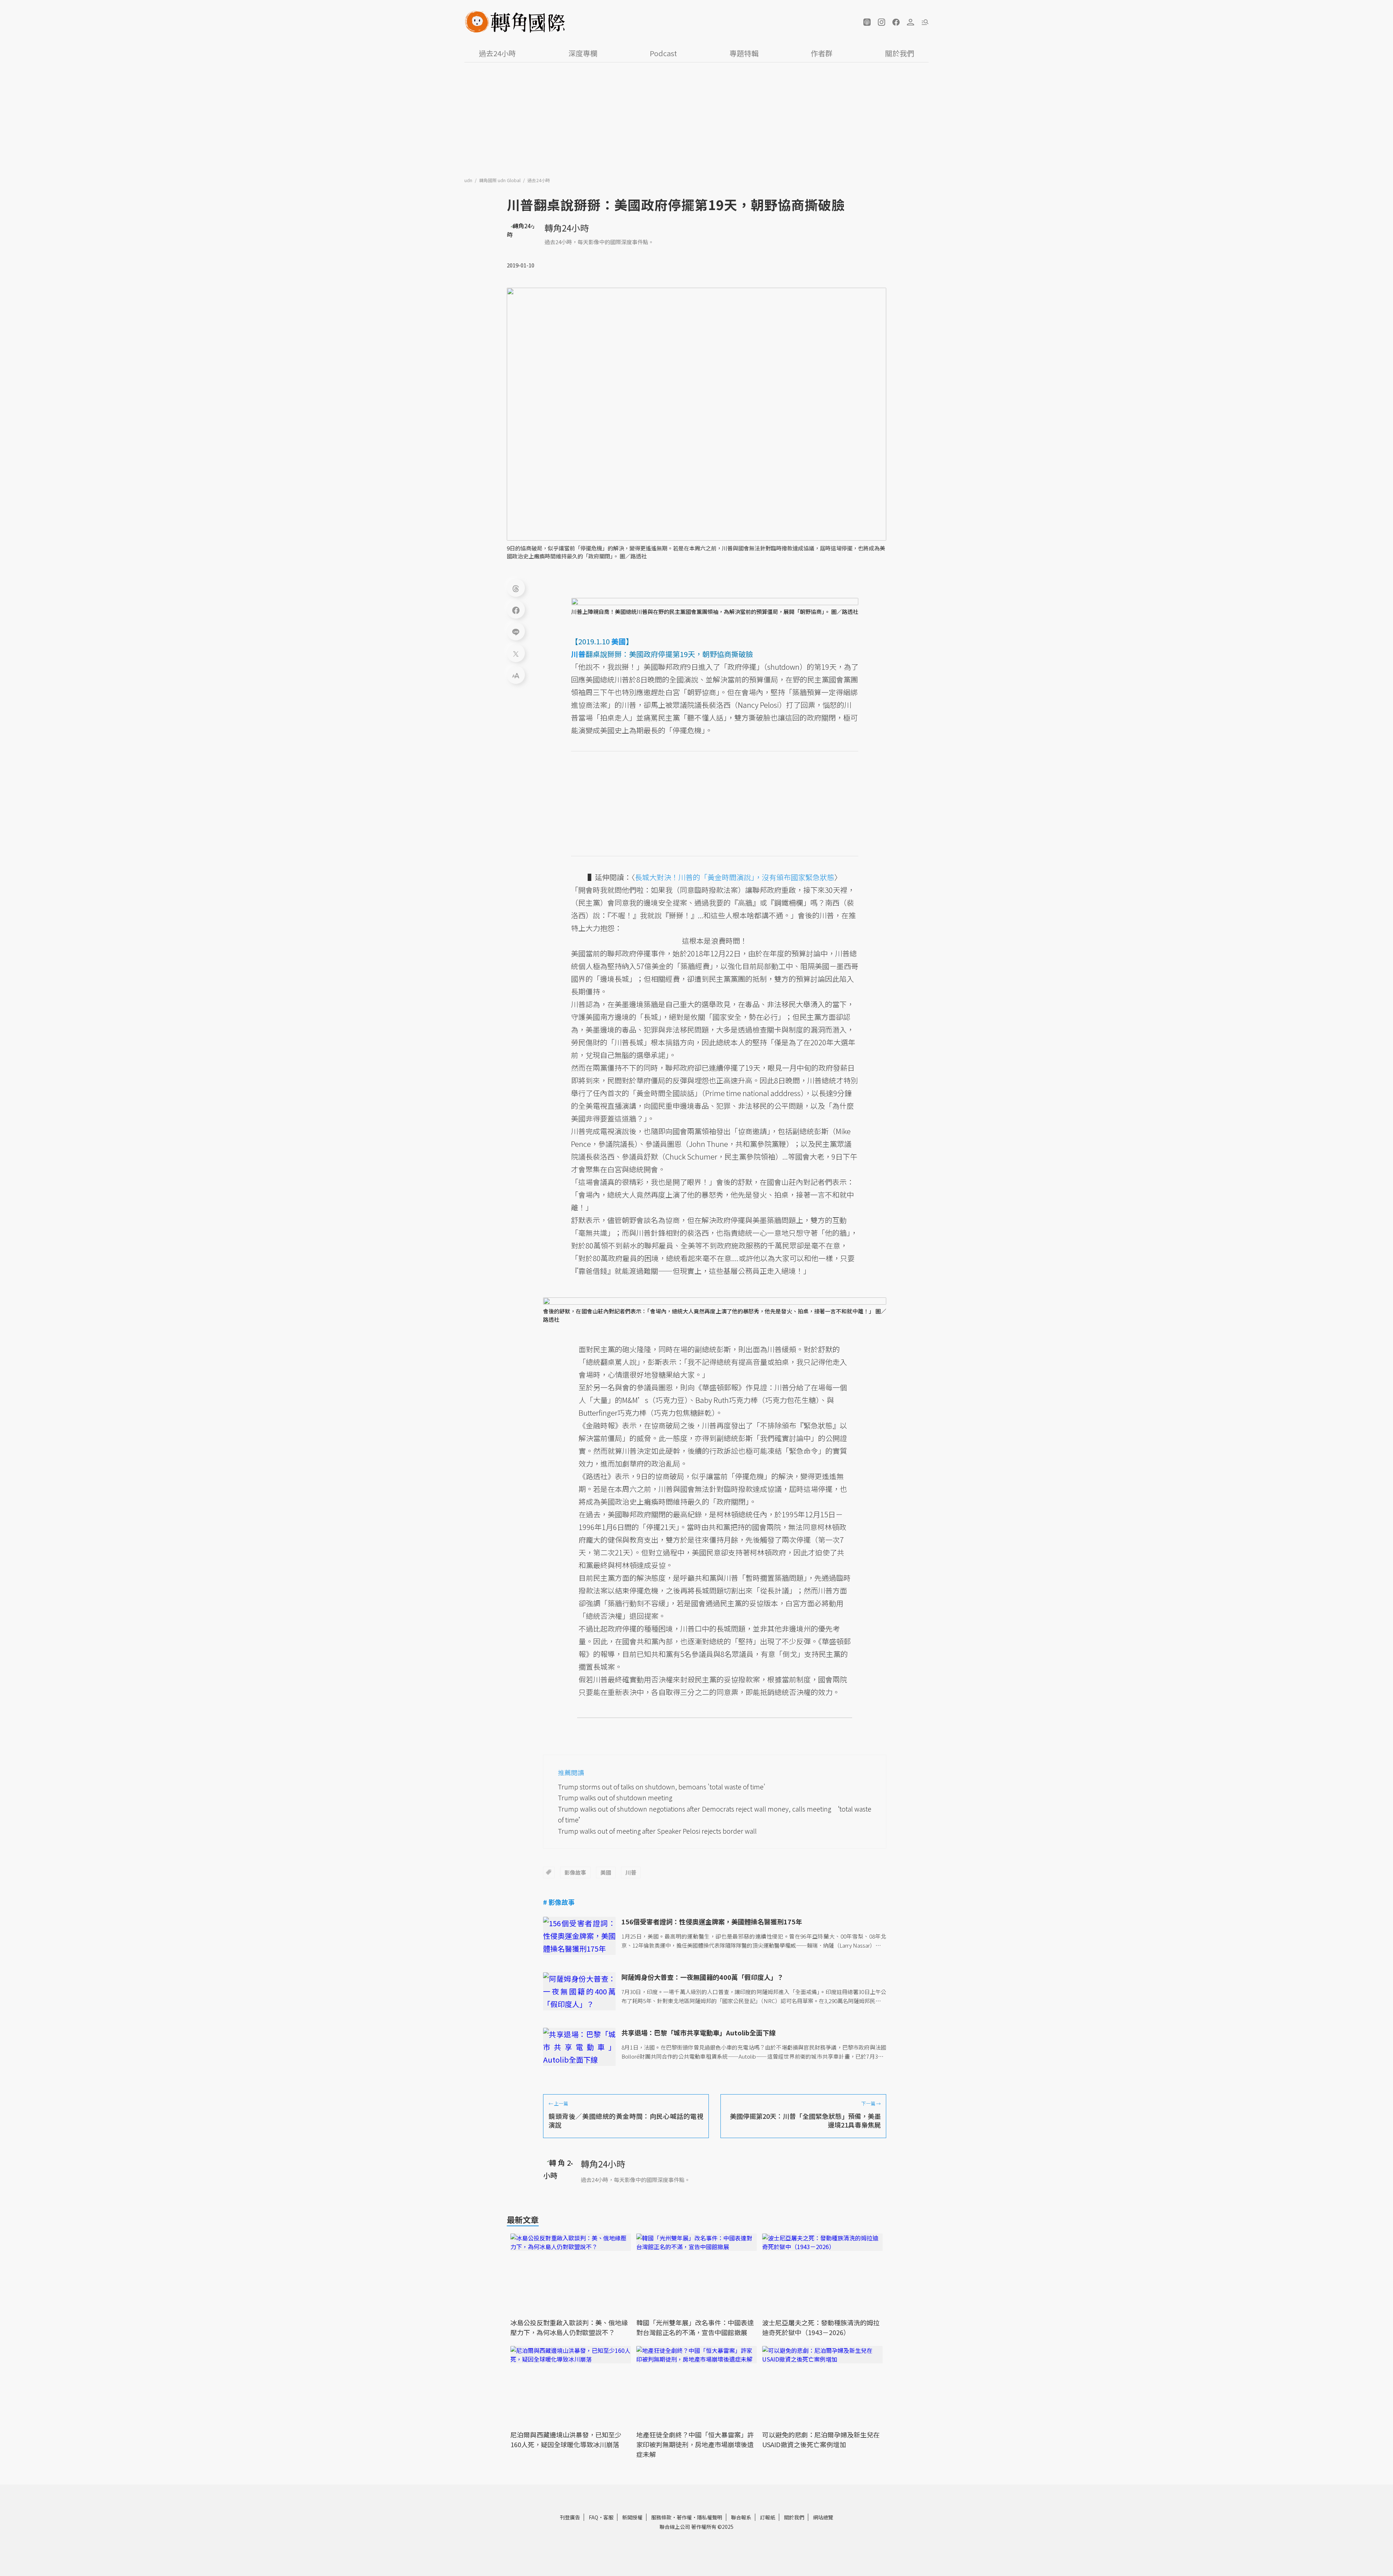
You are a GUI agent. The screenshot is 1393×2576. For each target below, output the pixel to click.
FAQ (593, 2517)
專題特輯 (744, 53)
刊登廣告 (570, 2517)
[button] (867, 22)
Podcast (663, 53)
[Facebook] (516, 610)
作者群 (822, 53)
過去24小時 (497, 53)
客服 (608, 2517)
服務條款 (661, 2517)
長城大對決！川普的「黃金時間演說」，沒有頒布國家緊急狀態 (735, 877)
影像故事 (575, 1872)
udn (469, 180)
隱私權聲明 (710, 2517)
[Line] (516, 631)
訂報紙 (768, 2517)
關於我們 (900, 53)
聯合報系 (741, 2517)
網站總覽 (823, 2517)
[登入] (911, 22)
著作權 (684, 2517)
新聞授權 (632, 2517)
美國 (606, 1872)
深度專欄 (583, 53)
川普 (631, 1872)
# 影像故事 (559, 1902)
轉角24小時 (567, 228)
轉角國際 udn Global (500, 180)
